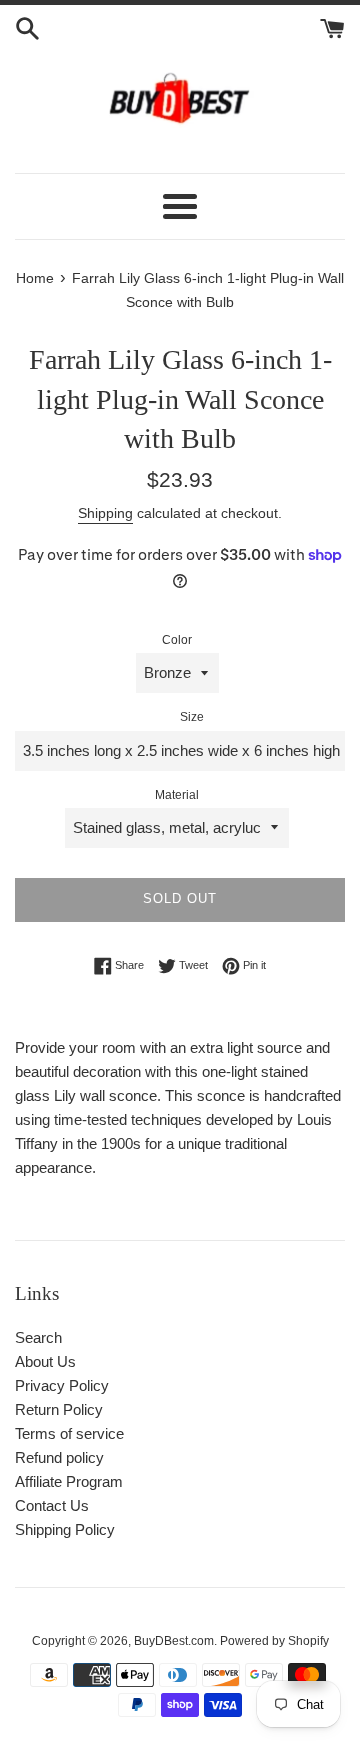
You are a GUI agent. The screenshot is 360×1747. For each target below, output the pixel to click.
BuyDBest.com (174, 1641)
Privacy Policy (62, 1385)
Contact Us (52, 1505)
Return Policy (59, 1409)
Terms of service (69, 1433)
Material (177, 795)
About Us (45, 1361)
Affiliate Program (69, 1481)
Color (177, 640)
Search (38, 1337)
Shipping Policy (65, 1529)
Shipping (105, 513)
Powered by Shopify (274, 1641)
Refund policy (59, 1457)
